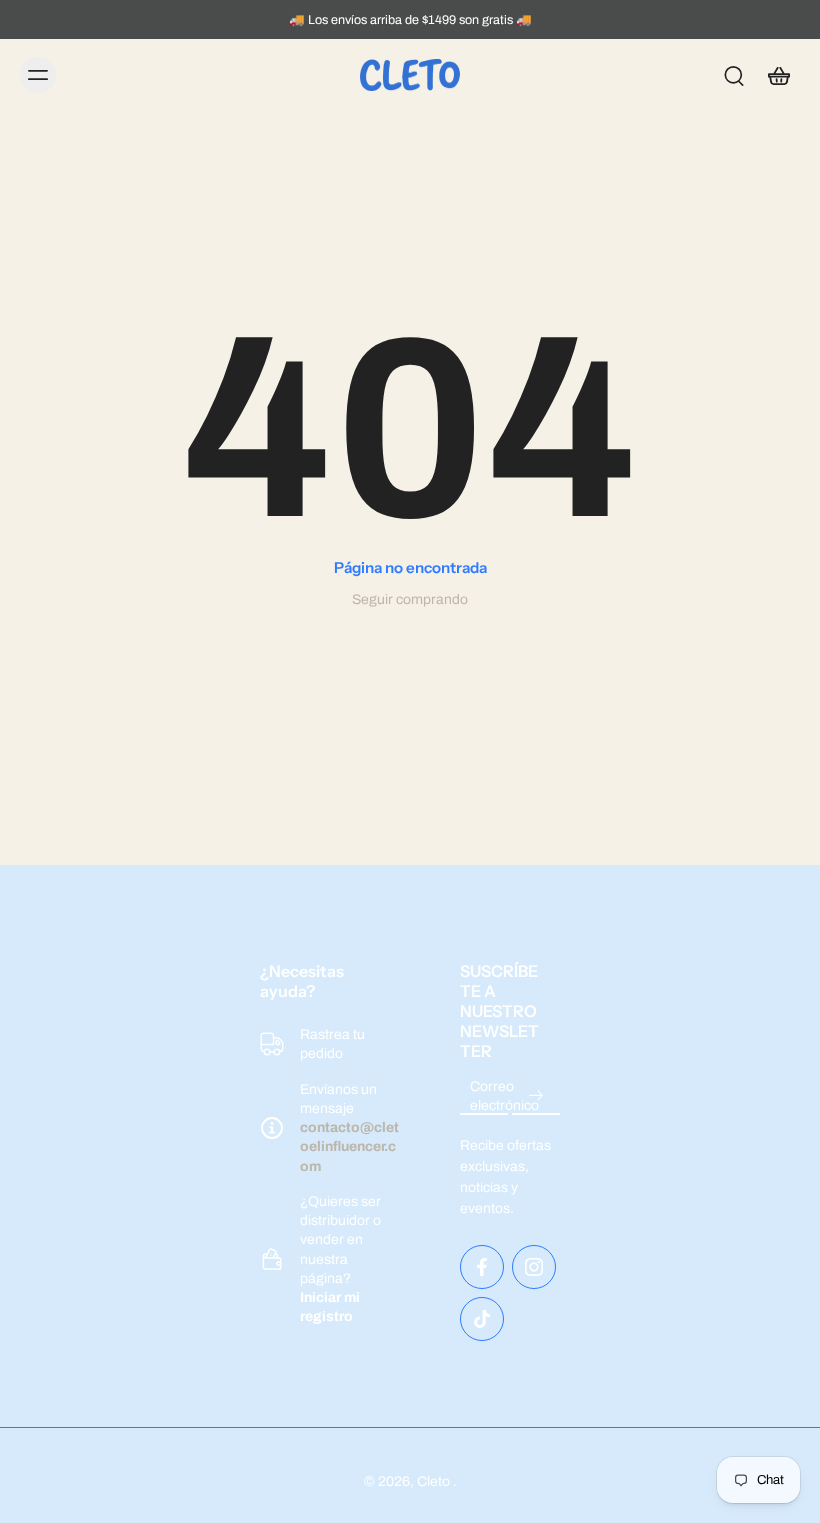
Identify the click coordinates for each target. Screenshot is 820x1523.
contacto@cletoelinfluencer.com (349, 1147)
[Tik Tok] (482, 1319)
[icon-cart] (778, 75)
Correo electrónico (504, 1096)
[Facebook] (482, 1267)
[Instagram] (534, 1267)
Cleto (435, 1481)
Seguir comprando (410, 599)
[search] (734, 75)
